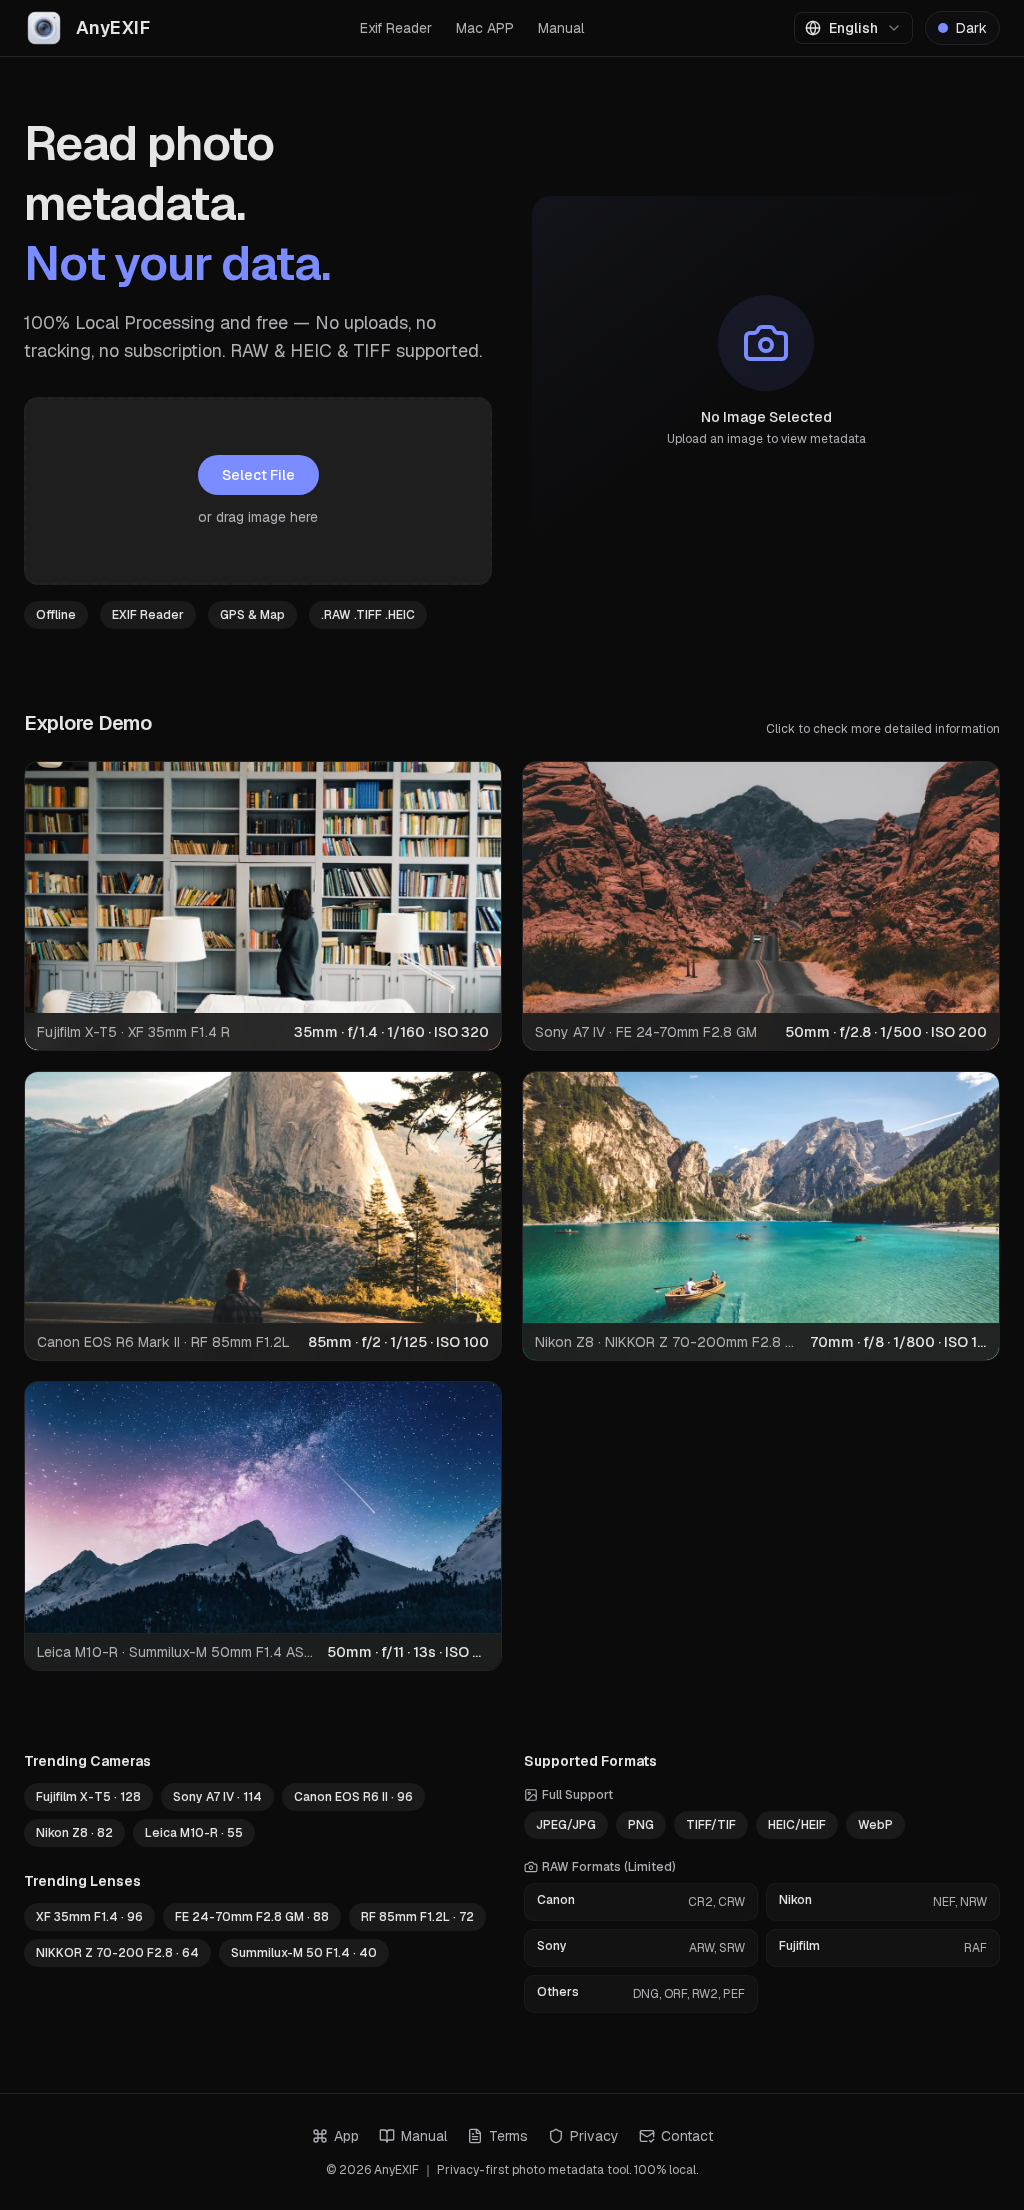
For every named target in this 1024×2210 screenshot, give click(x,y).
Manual (561, 28)
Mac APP (485, 28)
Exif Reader (396, 28)
